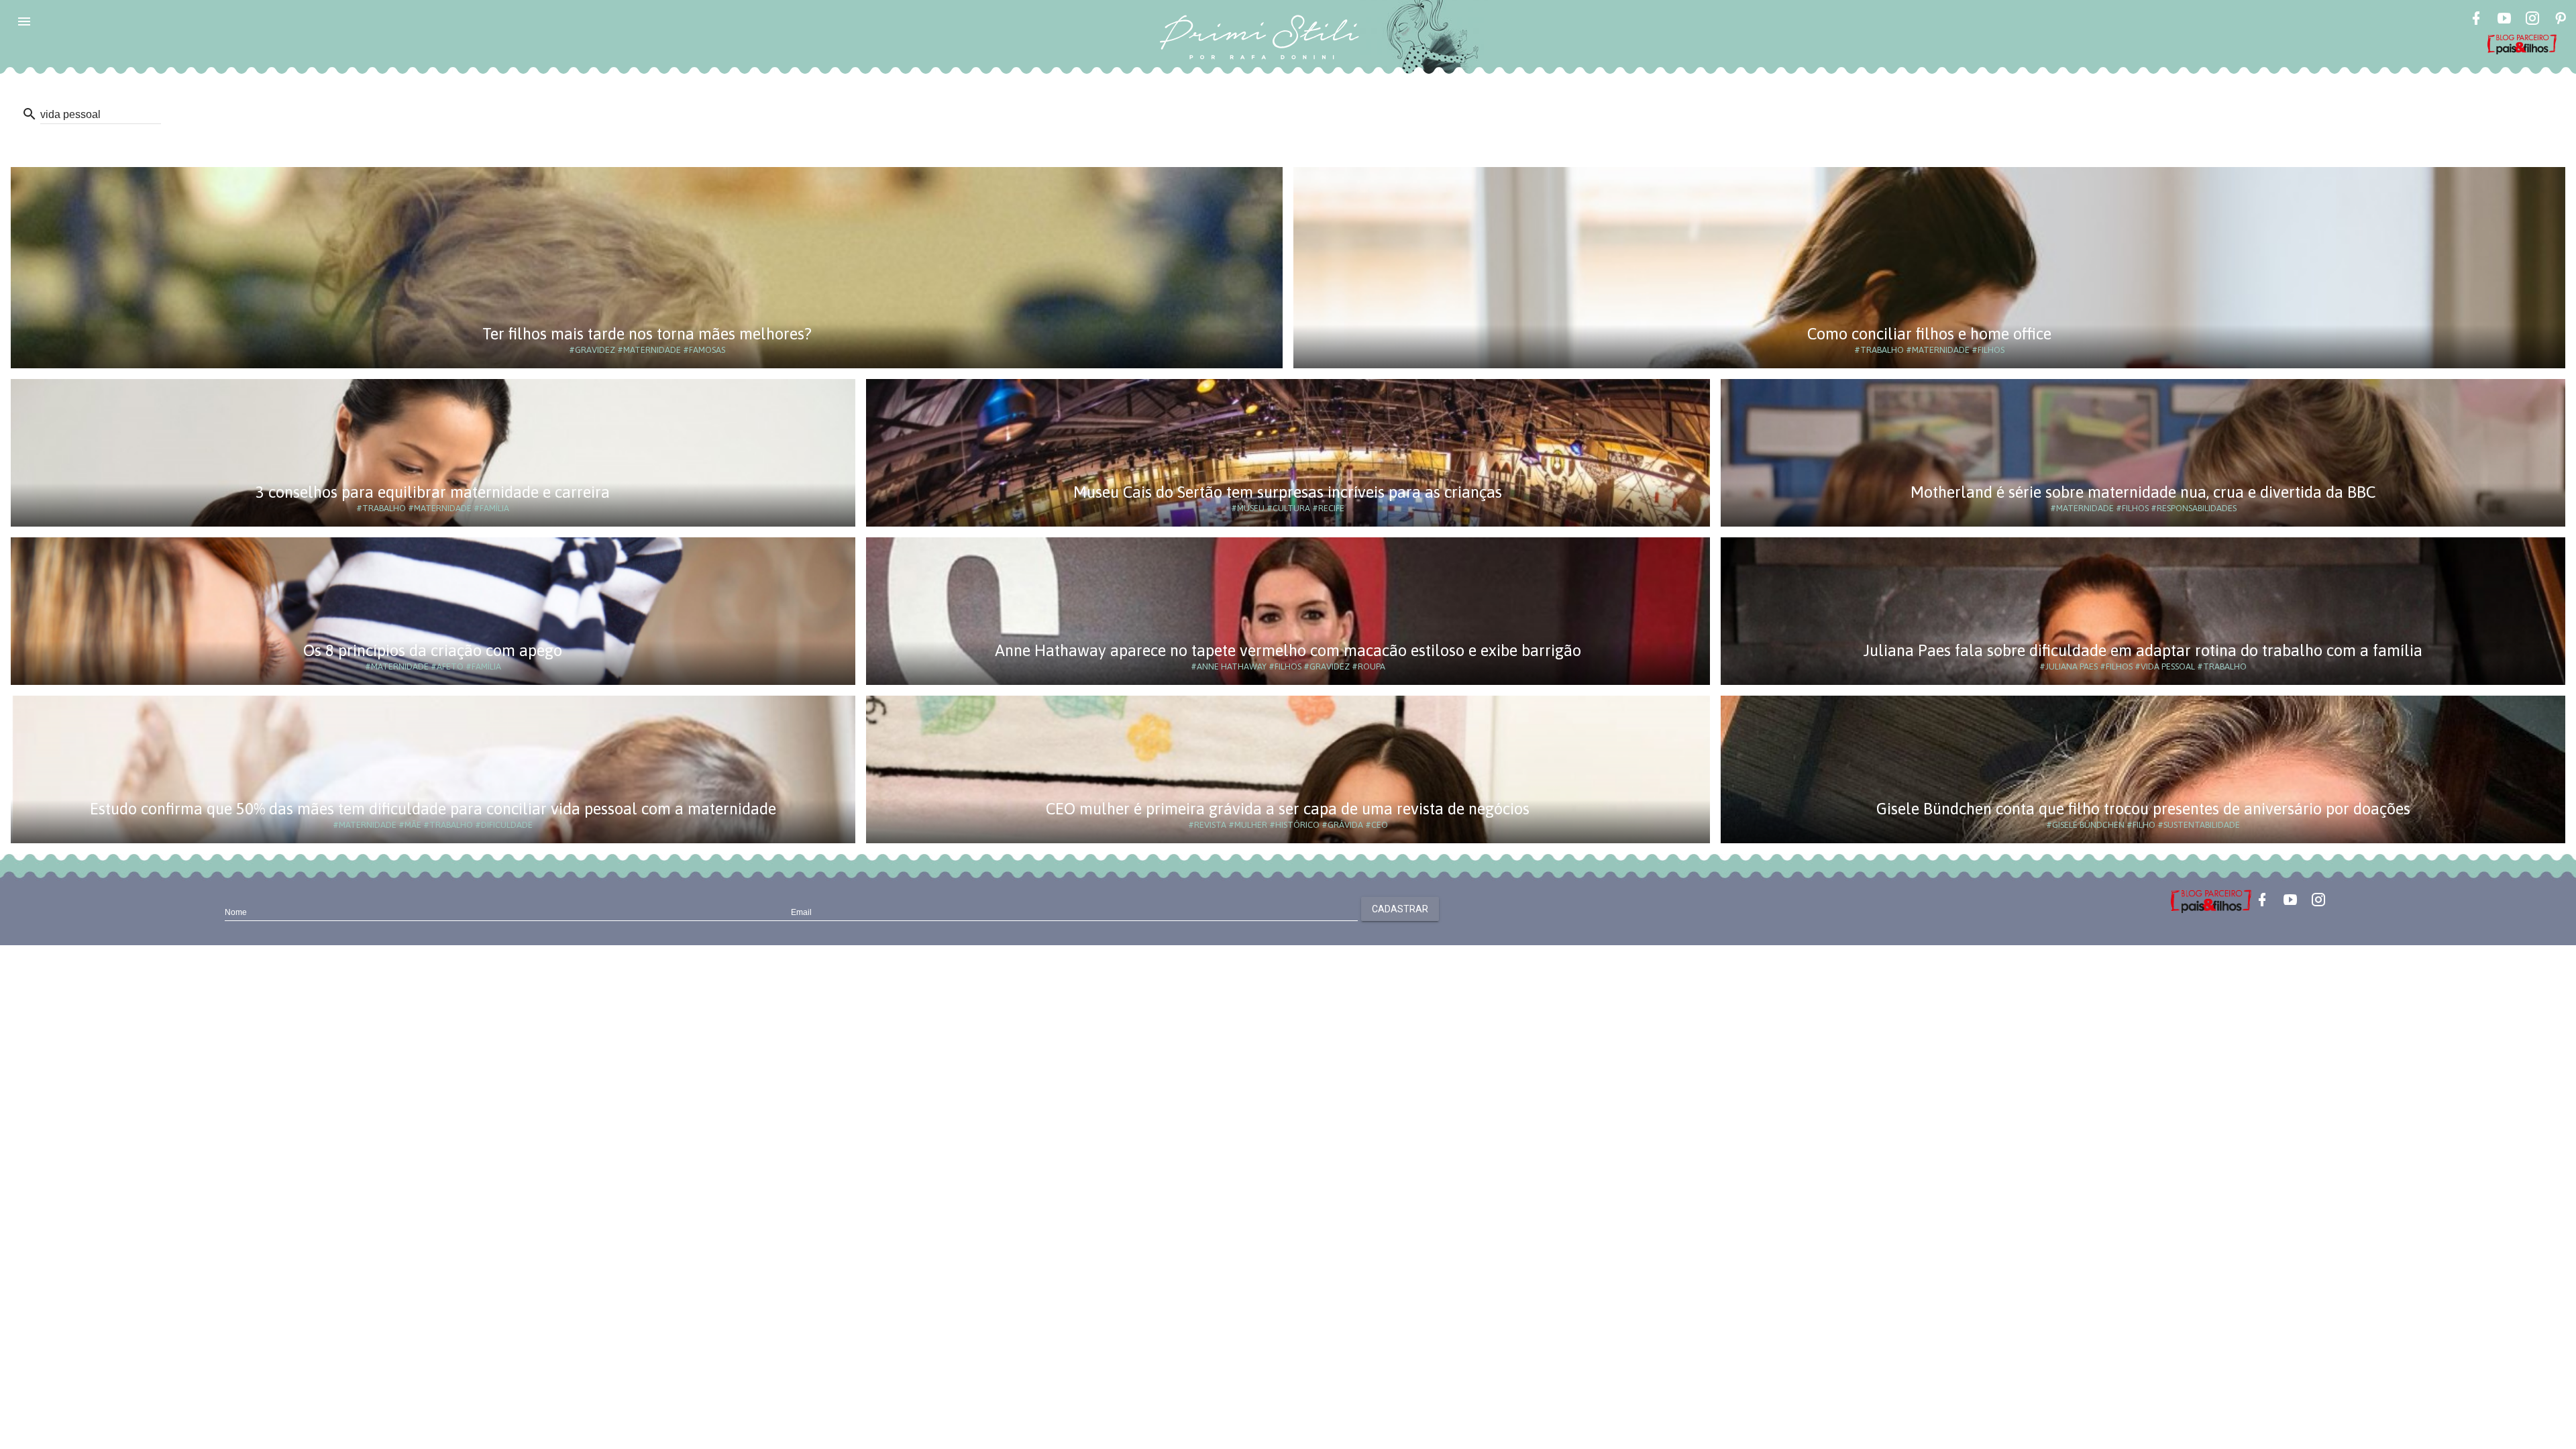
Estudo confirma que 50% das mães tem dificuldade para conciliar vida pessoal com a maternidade (433, 809)
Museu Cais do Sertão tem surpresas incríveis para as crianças (1288, 492)
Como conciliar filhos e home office (1929, 334)
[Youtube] (2504, 20)
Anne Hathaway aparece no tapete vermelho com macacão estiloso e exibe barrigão (1288, 650)
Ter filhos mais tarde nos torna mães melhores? (647, 334)
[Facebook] (2476, 20)
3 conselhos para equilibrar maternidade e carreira (433, 492)
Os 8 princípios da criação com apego (433, 650)
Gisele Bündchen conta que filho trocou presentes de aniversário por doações (2143, 809)
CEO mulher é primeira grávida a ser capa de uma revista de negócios (1288, 809)
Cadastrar (1400, 909)
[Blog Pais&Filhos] (2211, 900)
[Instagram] (2532, 20)
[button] (24, 21)
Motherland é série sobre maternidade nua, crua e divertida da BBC (2143, 492)
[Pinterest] (2561, 20)
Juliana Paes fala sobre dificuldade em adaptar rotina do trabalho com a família (2143, 650)
